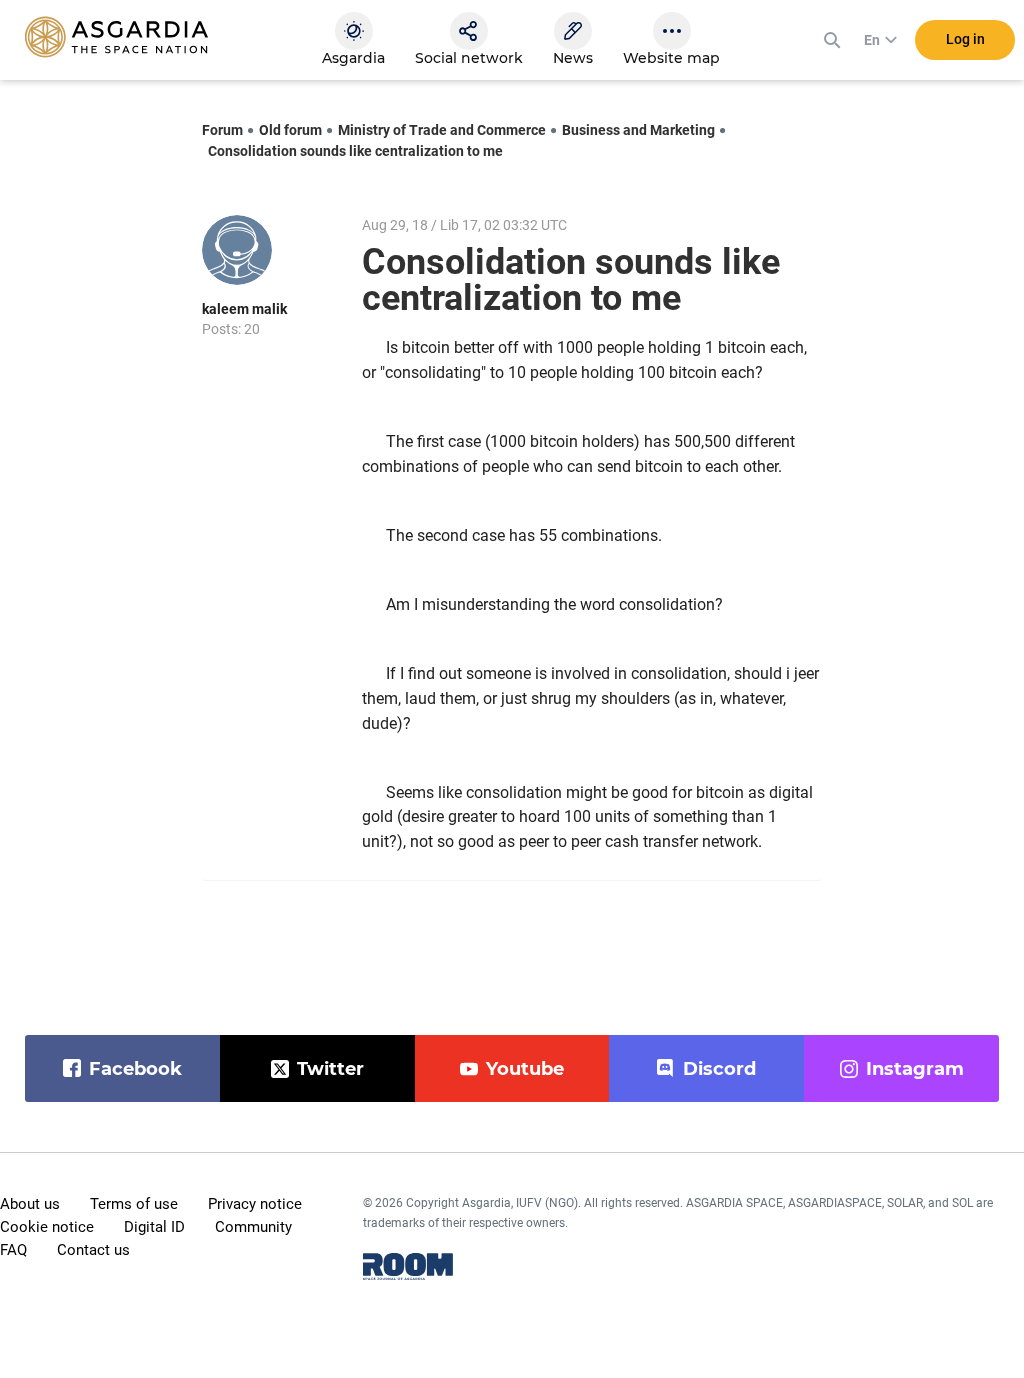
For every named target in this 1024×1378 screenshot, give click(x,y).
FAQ (13, 1250)
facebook (135, 1069)
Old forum (290, 130)
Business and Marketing (638, 130)
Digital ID (154, 1227)
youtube (525, 1069)
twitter (330, 1069)
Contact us (93, 1250)
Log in (965, 39)
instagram (915, 1069)
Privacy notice (255, 1204)
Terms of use (134, 1204)
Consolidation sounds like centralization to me (355, 151)
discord (719, 1069)
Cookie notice (47, 1227)
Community (253, 1227)
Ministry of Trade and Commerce (442, 130)
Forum (222, 130)
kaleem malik (244, 309)
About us (30, 1204)
